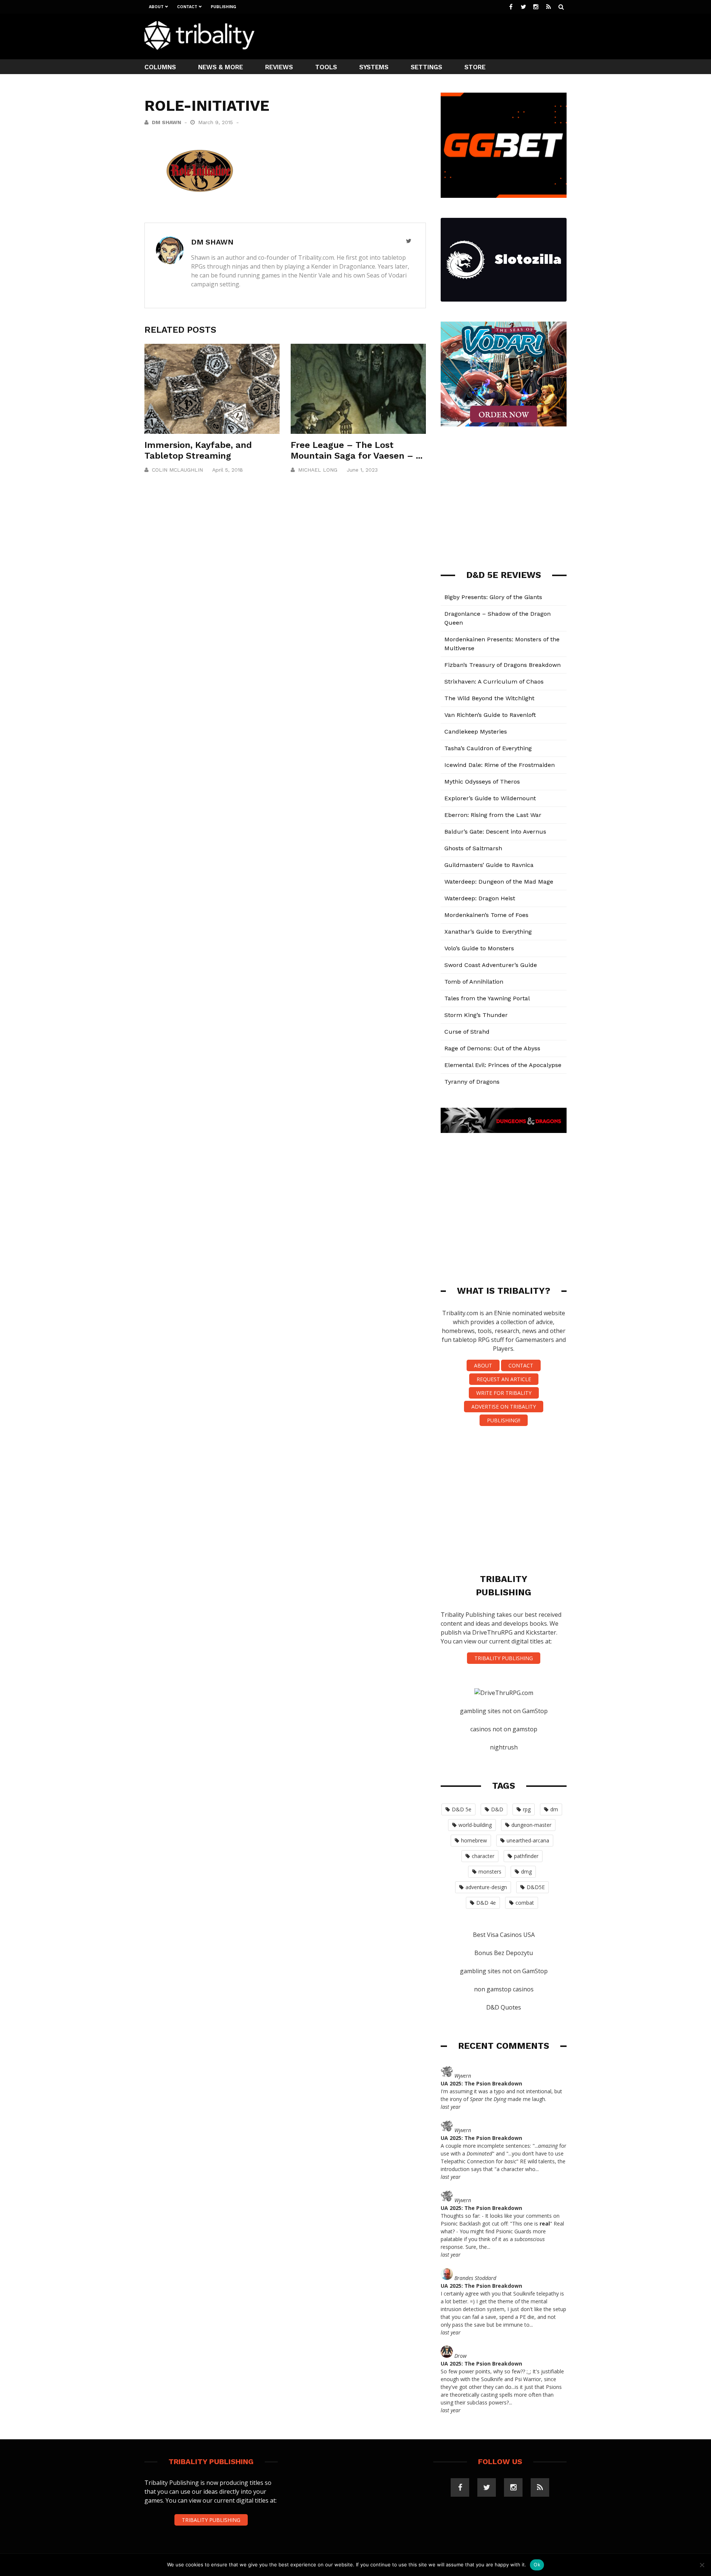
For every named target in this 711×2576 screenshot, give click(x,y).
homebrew (474, 1840)
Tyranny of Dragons (472, 1082)
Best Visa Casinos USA (504, 1935)
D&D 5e (462, 1809)
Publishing (223, 7)
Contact (187, 7)
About (156, 7)
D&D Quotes (504, 2007)
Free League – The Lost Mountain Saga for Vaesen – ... (357, 450)
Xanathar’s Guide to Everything (488, 932)
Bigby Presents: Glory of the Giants (493, 597)
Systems (374, 67)
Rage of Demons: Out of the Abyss (492, 1048)
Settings (426, 67)
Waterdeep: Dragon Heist (480, 898)
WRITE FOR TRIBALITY (504, 1393)
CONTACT (521, 1365)
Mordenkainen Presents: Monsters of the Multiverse (502, 644)
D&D (497, 1809)
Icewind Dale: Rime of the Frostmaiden (500, 765)
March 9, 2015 (216, 122)
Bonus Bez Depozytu (504, 1953)
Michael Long (318, 470)
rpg (527, 1809)
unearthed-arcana (528, 1840)
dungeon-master (531, 1825)
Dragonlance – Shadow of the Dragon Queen (498, 618)
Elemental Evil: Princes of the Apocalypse (503, 1065)
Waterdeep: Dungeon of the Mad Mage (499, 882)
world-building (475, 1825)
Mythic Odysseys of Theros (482, 782)
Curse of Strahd (467, 1032)
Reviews (279, 67)
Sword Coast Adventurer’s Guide (491, 965)
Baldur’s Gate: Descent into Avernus (495, 832)
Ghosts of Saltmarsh (473, 848)
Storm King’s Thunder (476, 1015)
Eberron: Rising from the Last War (493, 815)
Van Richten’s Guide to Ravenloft (490, 715)
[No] (702, 2565)
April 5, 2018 (228, 470)
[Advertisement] (432, 36)
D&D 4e (486, 1903)
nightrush (504, 1747)
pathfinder (526, 1856)
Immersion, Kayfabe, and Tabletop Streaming (198, 450)
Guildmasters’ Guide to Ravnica (489, 865)
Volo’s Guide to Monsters (479, 948)
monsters (490, 1872)
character (483, 1856)
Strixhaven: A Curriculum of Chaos (494, 682)
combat (525, 1903)
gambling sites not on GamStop (504, 1711)
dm (554, 1809)
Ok (537, 2565)
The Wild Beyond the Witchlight (489, 698)
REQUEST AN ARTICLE (504, 1379)
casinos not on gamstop (504, 1729)
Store (475, 67)
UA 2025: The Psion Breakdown (481, 2083)
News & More (221, 67)
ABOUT (483, 1365)
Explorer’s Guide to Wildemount (490, 798)
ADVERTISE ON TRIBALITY (504, 1407)
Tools (326, 67)
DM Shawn (166, 122)
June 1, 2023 (362, 470)
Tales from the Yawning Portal (487, 998)
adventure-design (486, 1887)
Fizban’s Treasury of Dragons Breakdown (503, 665)
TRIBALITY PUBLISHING (504, 1658)
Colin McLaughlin (177, 470)
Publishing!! (504, 1420)
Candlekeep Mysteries (476, 732)
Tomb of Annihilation (474, 982)
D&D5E (536, 1887)
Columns (160, 67)
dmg (526, 1872)
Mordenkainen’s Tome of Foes (486, 915)
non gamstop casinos (504, 1989)
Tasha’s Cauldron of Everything (488, 748)
